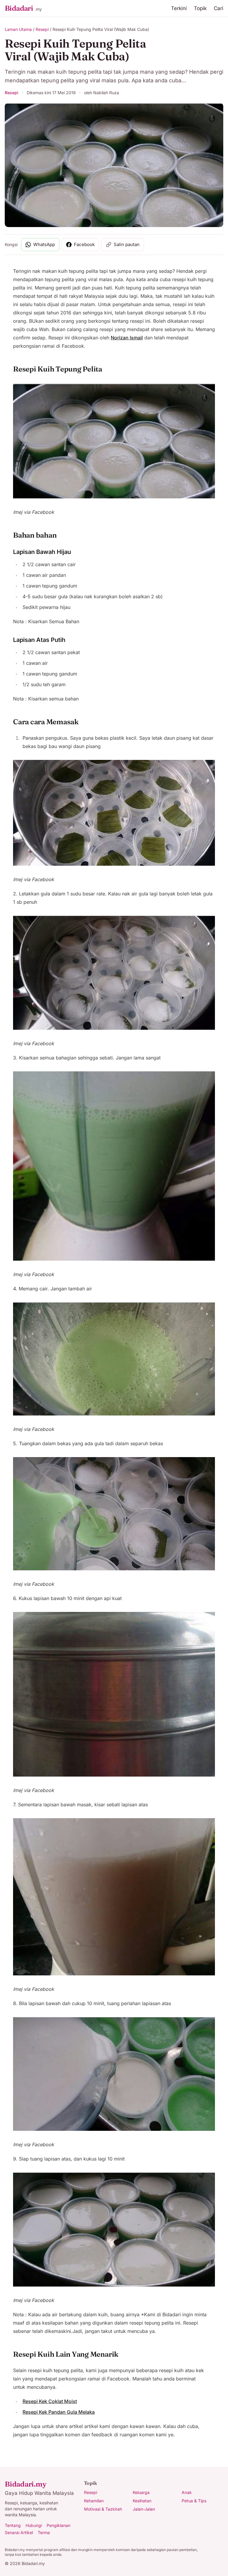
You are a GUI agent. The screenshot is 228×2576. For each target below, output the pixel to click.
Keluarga (141, 2492)
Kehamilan (94, 2501)
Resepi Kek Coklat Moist (50, 2401)
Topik (200, 8)
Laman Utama (18, 29)
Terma (44, 2532)
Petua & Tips (194, 2501)
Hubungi (34, 2525)
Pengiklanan (58, 2525)
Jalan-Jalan (144, 2509)
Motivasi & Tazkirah (103, 2509)
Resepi (42, 29)
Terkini (179, 8)
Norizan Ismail (127, 338)
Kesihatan (142, 2501)
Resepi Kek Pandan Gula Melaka (59, 2412)
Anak (187, 2492)
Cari (218, 8)
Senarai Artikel (19, 2532)
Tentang (13, 2525)
